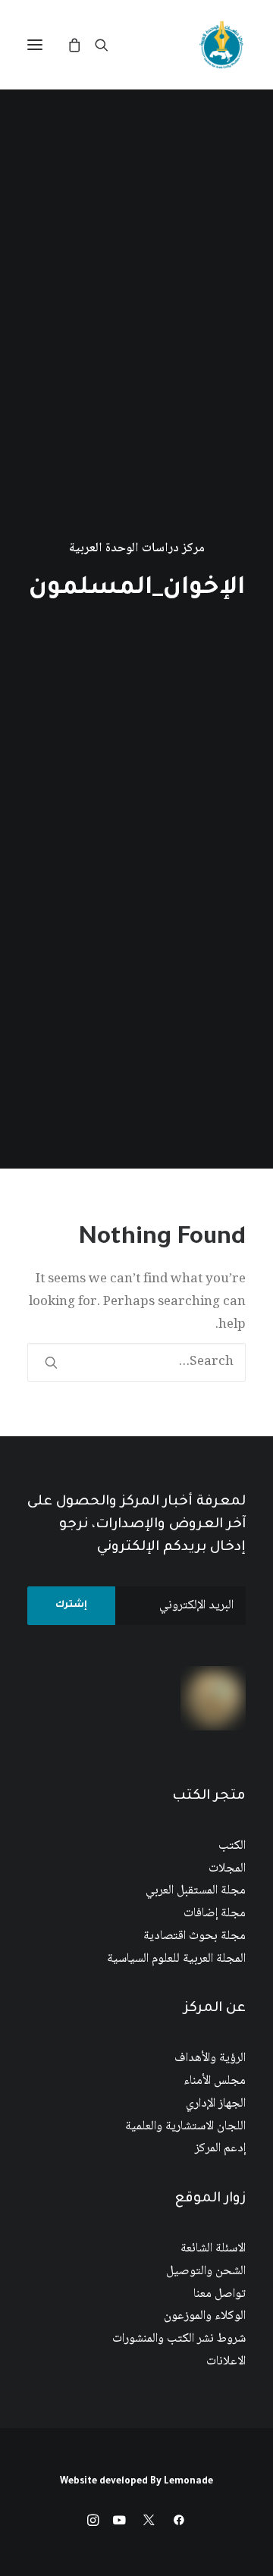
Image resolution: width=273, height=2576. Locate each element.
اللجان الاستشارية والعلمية (185, 2127)
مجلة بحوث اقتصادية (195, 1936)
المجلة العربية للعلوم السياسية (176, 1959)
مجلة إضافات (215, 1914)
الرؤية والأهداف (210, 2058)
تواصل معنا (220, 2294)
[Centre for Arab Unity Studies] (221, 45)
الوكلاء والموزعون (205, 2316)
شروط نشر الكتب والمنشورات (179, 2339)
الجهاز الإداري (216, 2104)
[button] (35, 45)
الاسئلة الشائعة (213, 2249)
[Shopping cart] (81, 45)
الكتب (232, 1846)
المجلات (227, 1869)
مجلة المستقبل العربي (196, 1891)
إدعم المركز (220, 2149)
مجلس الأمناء (215, 2081)
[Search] (108, 45)
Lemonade (188, 2482)
